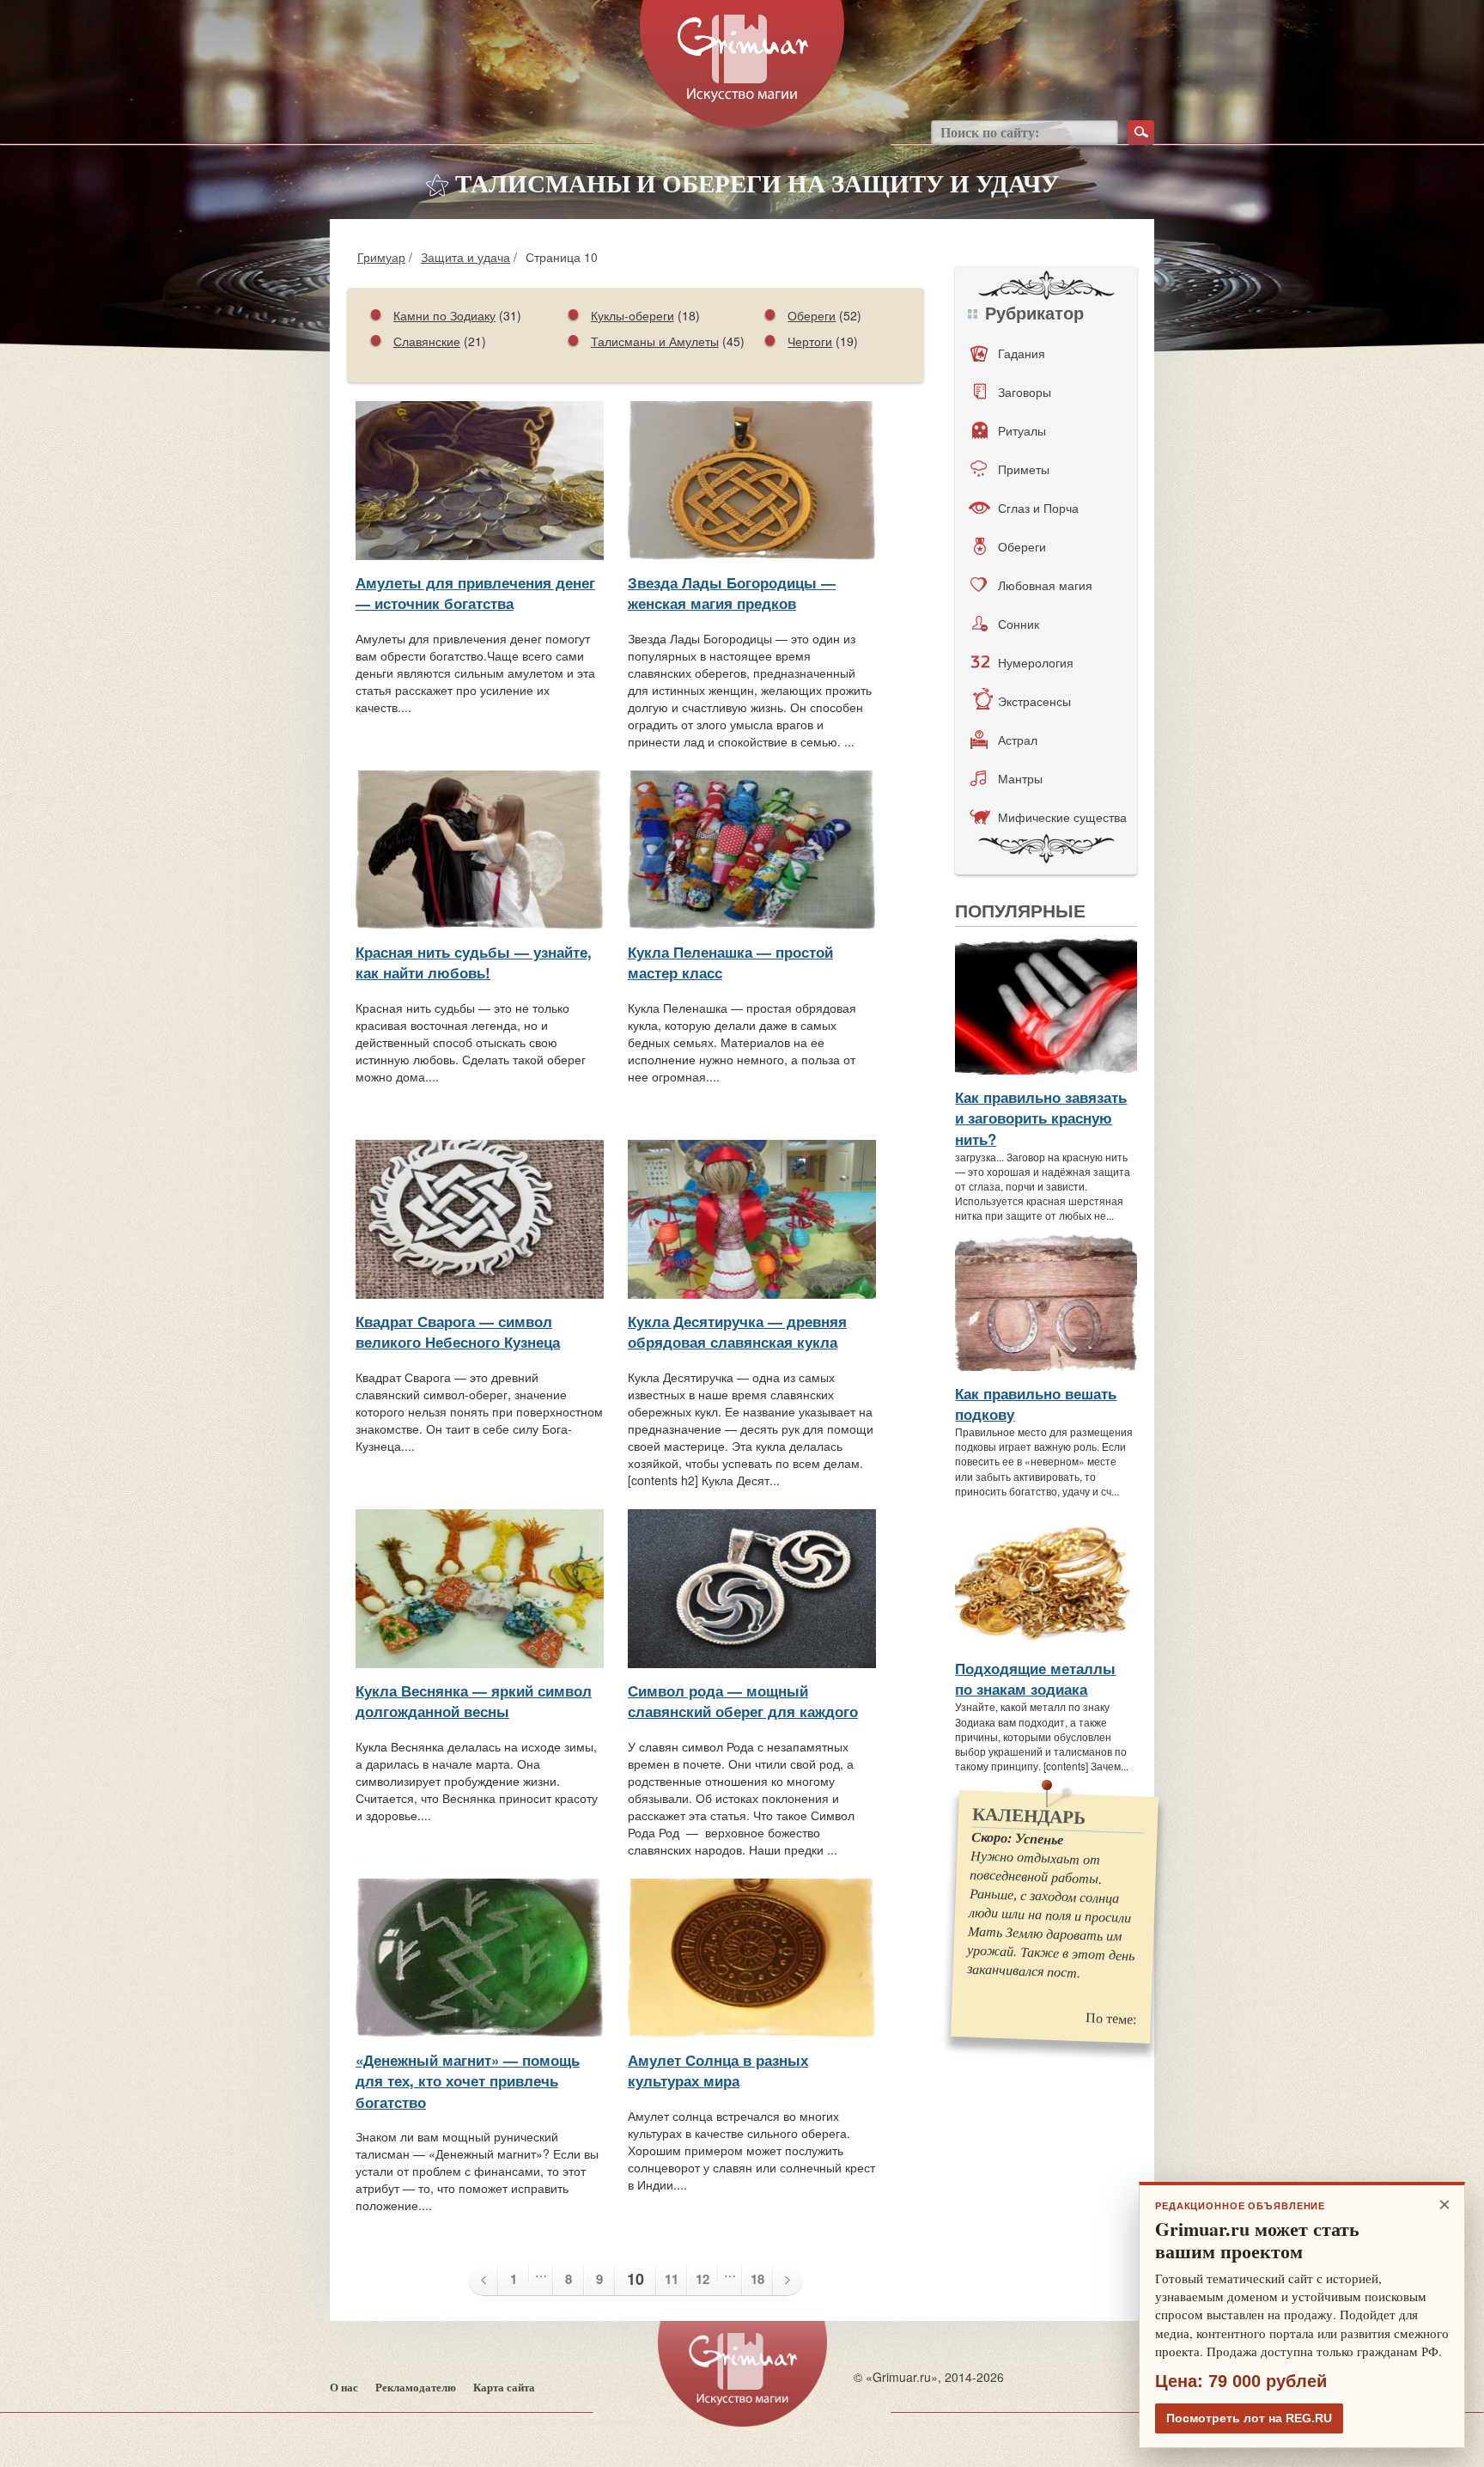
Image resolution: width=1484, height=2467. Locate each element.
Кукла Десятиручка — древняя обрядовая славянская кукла (737, 1331)
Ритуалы (1022, 430)
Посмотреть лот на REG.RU (1249, 2418)
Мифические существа (1062, 817)
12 (702, 2279)
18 (757, 2279)
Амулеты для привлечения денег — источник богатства (475, 593)
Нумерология (1036, 662)
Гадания (1022, 353)
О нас (344, 2388)
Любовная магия (1045, 585)
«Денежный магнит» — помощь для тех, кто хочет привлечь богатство (468, 2081)
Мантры (1020, 778)
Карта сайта (504, 2388)
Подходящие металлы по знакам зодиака (1035, 1678)
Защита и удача (465, 257)
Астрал (1018, 740)
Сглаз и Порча (1038, 508)
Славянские (427, 341)
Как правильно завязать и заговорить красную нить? (1041, 1118)
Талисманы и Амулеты (655, 341)
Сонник (1019, 624)
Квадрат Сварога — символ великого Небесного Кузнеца (458, 1331)
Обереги (812, 315)
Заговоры (1025, 392)
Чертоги (810, 341)
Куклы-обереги (633, 315)
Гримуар (381, 257)
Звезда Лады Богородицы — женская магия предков (732, 593)
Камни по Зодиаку (444, 315)
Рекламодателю (416, 2388)
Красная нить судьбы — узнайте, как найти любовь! (474, 962)
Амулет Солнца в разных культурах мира (718, 2070)
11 (672, 2279)
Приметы (1024, 469)
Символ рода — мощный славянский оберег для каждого (743, 1701)
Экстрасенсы (1034, 701)
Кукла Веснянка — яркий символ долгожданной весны (474, 1701)
